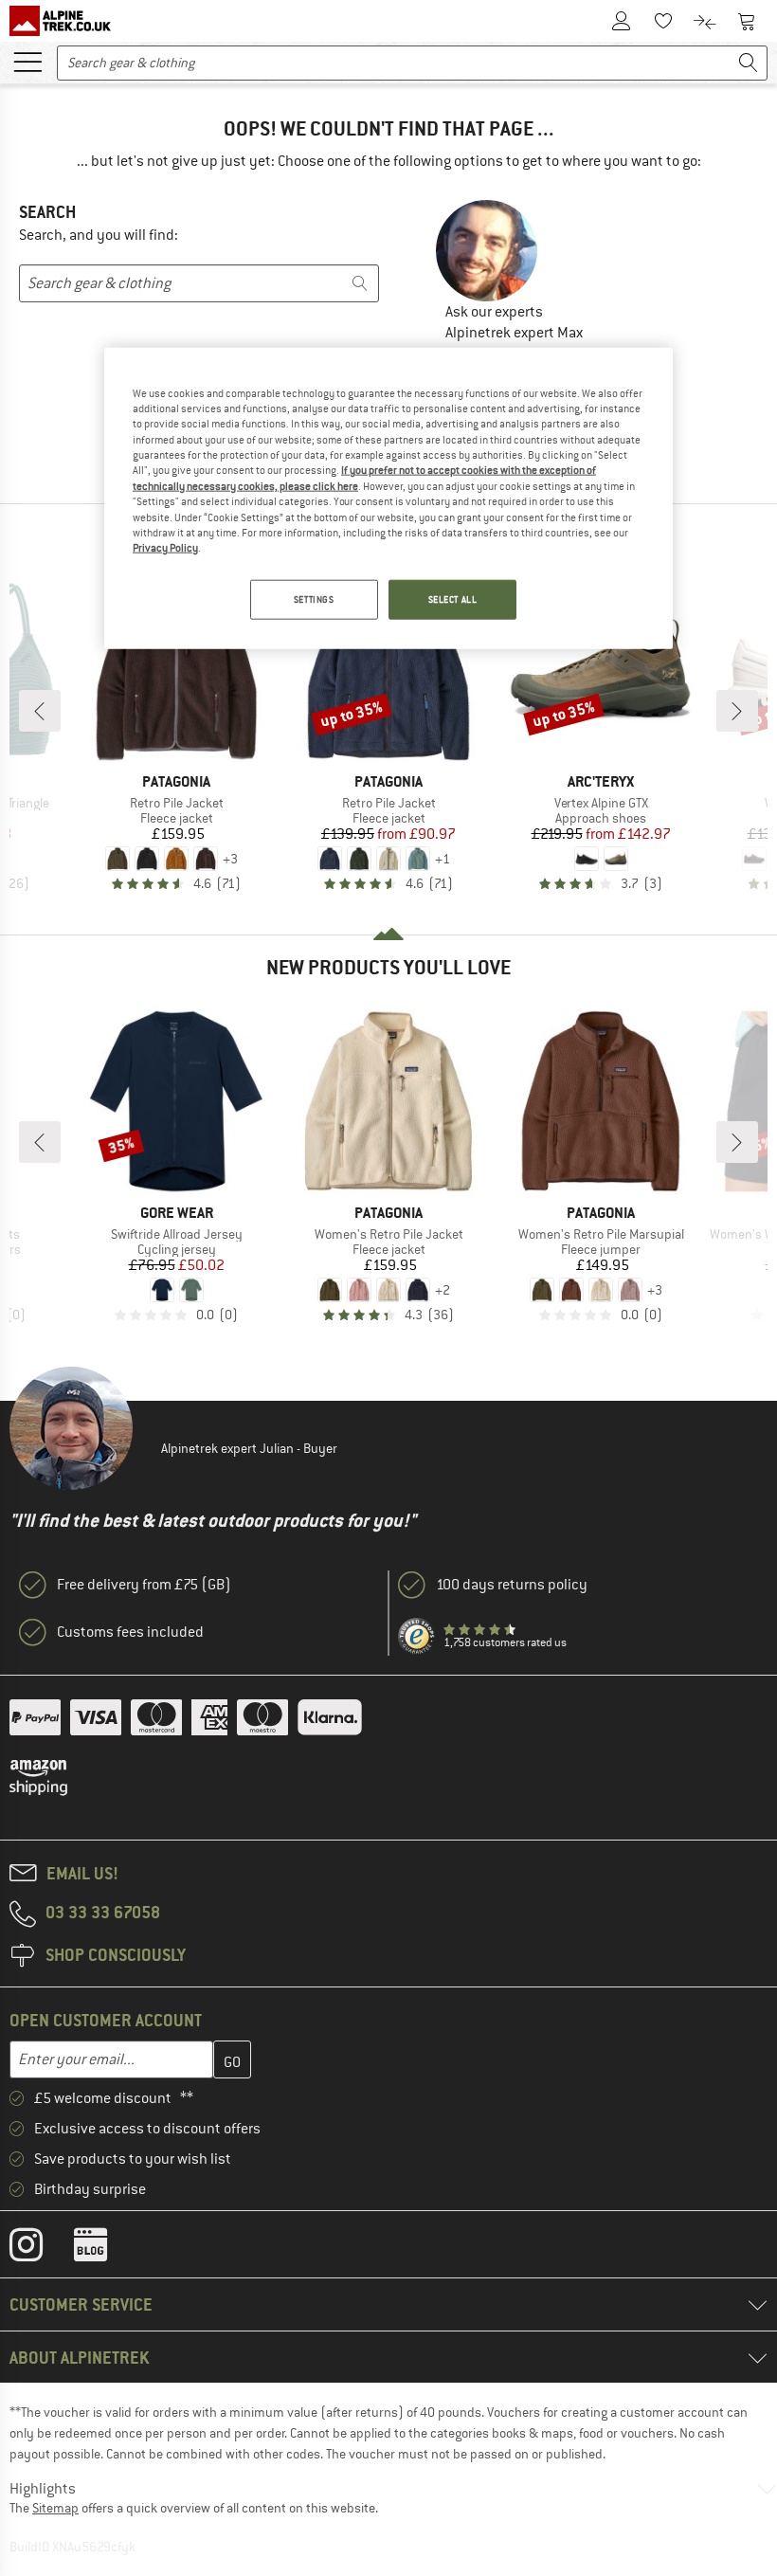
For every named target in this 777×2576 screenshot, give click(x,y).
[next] (737, 711)
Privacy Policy (165, 548)
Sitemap (55, 2508)
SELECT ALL (453, 599)
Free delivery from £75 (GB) (144, 1585)
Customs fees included (130, 1632)
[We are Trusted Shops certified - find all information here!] (417, 1637)
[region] (388, 498)
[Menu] (27, 61)
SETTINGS (314, 599)
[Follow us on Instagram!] (40, 2249)
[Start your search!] (749, 63)
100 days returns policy (512, 1585)
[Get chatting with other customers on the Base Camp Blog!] (105, 2249)
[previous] (40, 711)
